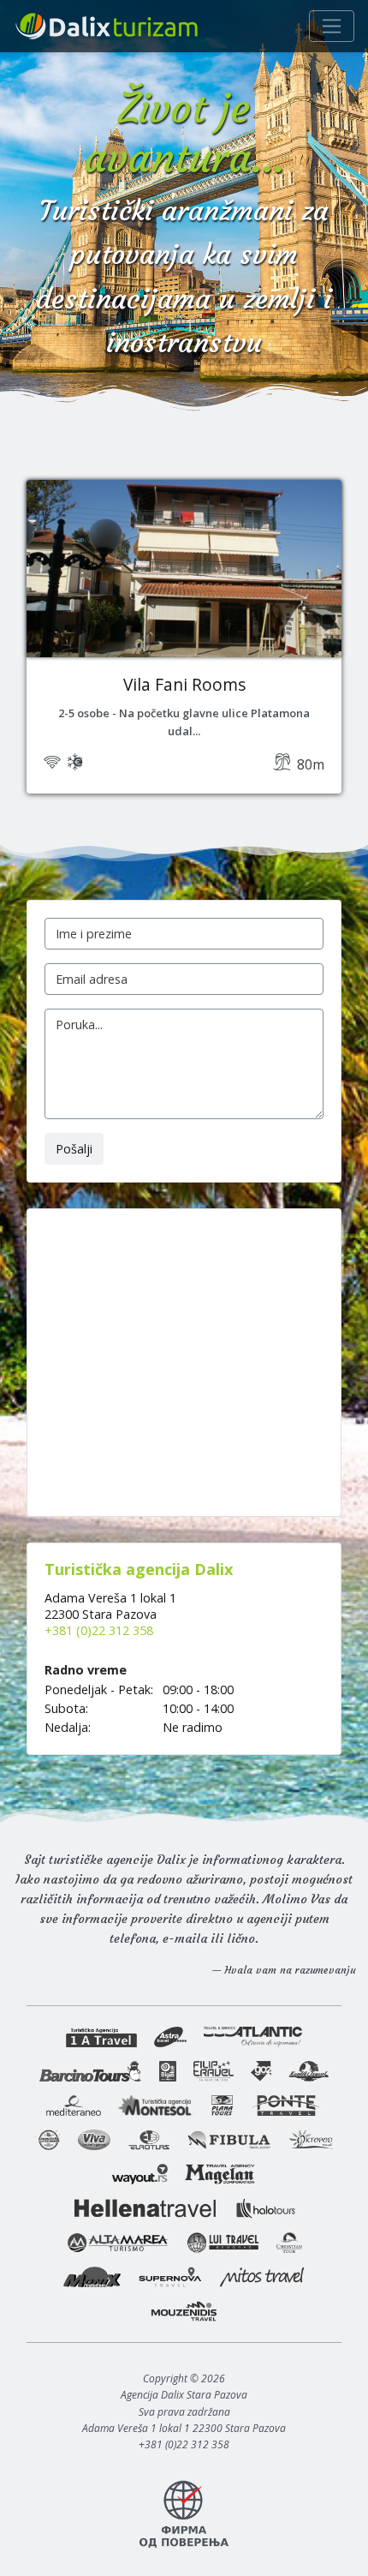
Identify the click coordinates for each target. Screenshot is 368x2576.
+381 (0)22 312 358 (99, 1630)
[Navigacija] (332, 26)
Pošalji (74, 1149)
